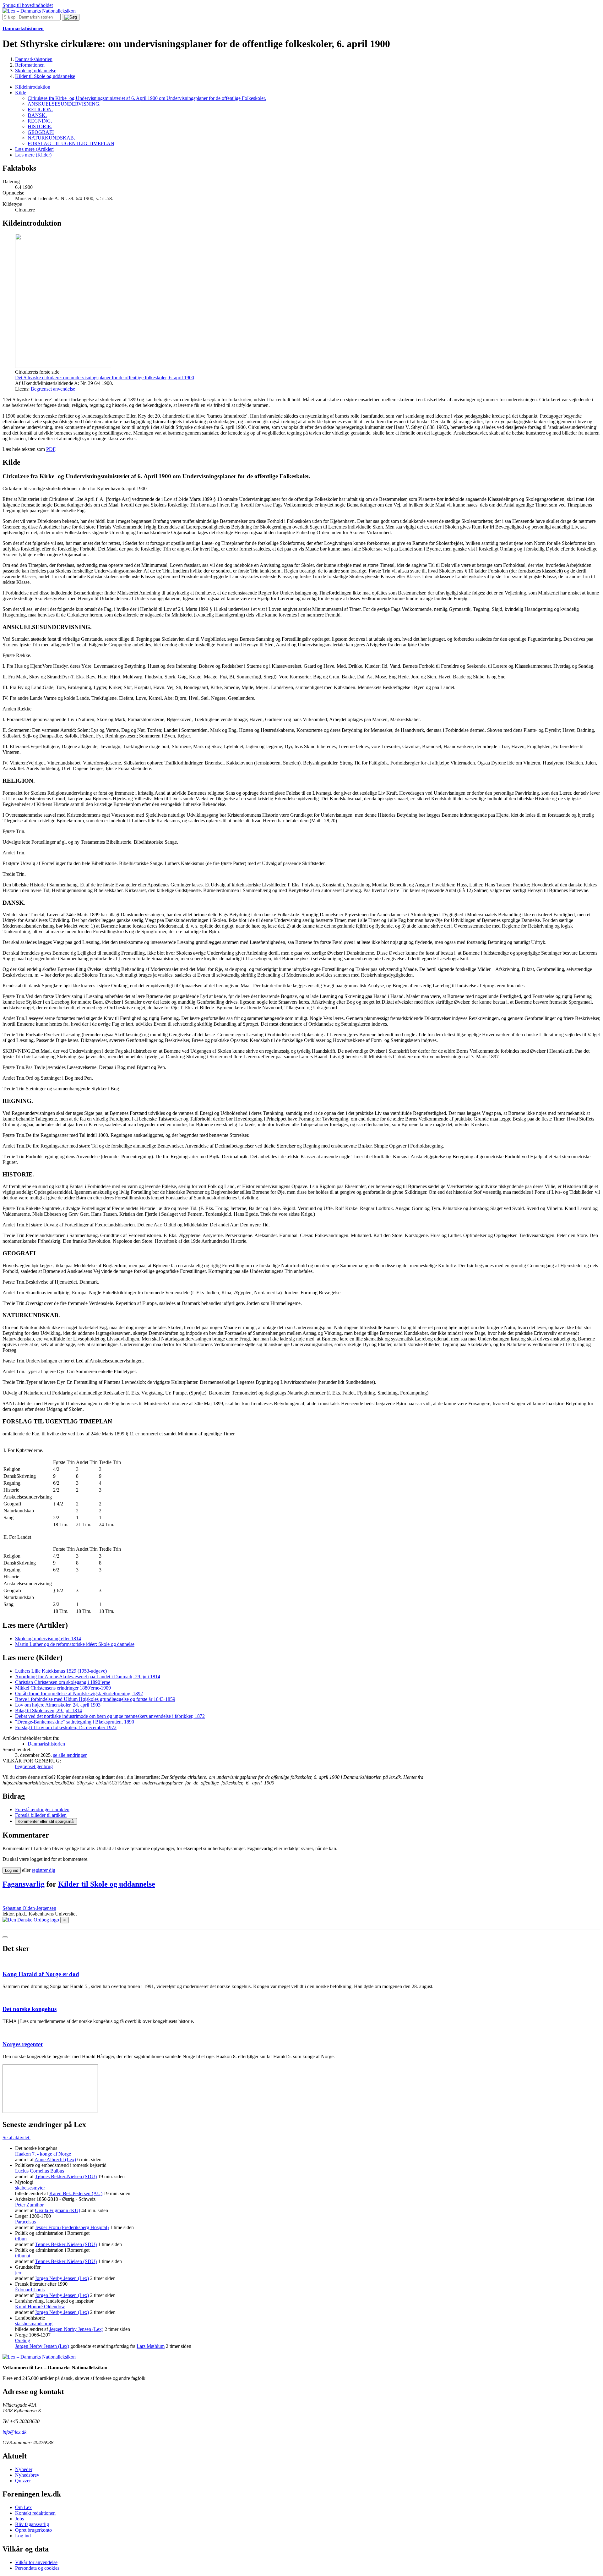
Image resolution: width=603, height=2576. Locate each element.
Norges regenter (23, 2044)
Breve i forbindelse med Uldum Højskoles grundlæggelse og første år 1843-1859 (95, 1699)
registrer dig (43, 1870)
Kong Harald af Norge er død (41, 1974)
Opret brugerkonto (33, 2530)
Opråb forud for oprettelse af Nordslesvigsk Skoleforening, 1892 (79, 1694)
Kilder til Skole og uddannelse (107, 1884)
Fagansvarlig (24, 1884)
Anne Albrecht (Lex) (55, 2159)
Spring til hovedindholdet (28, 5)
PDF (51, 449)
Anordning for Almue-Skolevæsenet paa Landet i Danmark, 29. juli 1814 (88, 1677)
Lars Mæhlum (151, 2346)
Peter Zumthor (29, 2205)
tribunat (23, 2256)
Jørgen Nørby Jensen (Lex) (62, 2278)
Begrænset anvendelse (53, 389)
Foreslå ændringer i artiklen (42, 1809)
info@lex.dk (14, 2432)
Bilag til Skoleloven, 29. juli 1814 (49, 1710)
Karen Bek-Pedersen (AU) (76, 2193)
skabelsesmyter (30, 2188)
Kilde (21, 93)
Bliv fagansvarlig (32, 2524)
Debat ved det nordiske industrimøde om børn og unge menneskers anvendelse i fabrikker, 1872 (110, 1716)
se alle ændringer (70, 1755)
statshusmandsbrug (34, 2324)
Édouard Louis (30, 2290)
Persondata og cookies (37, 2568)
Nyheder (24, 2469)
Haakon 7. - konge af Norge (43, 2154)
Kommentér (46, 1821)
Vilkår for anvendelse (36, 2562)
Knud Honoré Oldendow (40, 2307)
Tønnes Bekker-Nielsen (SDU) (66, 2176)
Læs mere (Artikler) (35, 149)
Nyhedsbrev (27, 2475)
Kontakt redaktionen (35, 2513)
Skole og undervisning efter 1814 (48, 1639)
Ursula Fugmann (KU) (57, 2210)
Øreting (23, 2340)
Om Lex (23, 2507)
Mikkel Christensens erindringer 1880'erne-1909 (63, 1688)
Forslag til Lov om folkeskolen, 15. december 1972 (66, 1727)
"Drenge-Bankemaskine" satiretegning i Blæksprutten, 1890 (75, 1722)
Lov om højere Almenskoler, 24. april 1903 (58, 1705)
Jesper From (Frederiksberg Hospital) (72, 2227)
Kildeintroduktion (33, 87)
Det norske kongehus (30, 2009)
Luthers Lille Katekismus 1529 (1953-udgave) (61, 1671)
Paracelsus (25, 2222)
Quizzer (23, 2481)
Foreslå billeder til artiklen (41, 1815)
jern (19, 2273)
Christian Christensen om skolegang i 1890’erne (63, 1682)
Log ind (23, 2536)
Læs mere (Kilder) (33, 155)
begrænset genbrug (34, 1766)
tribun (21, 2239)
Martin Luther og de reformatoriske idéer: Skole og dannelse (75, 1644)
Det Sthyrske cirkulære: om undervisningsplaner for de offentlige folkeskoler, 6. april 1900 (105, 378)
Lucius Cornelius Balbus (40, 2171)
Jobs (19, 2519)
